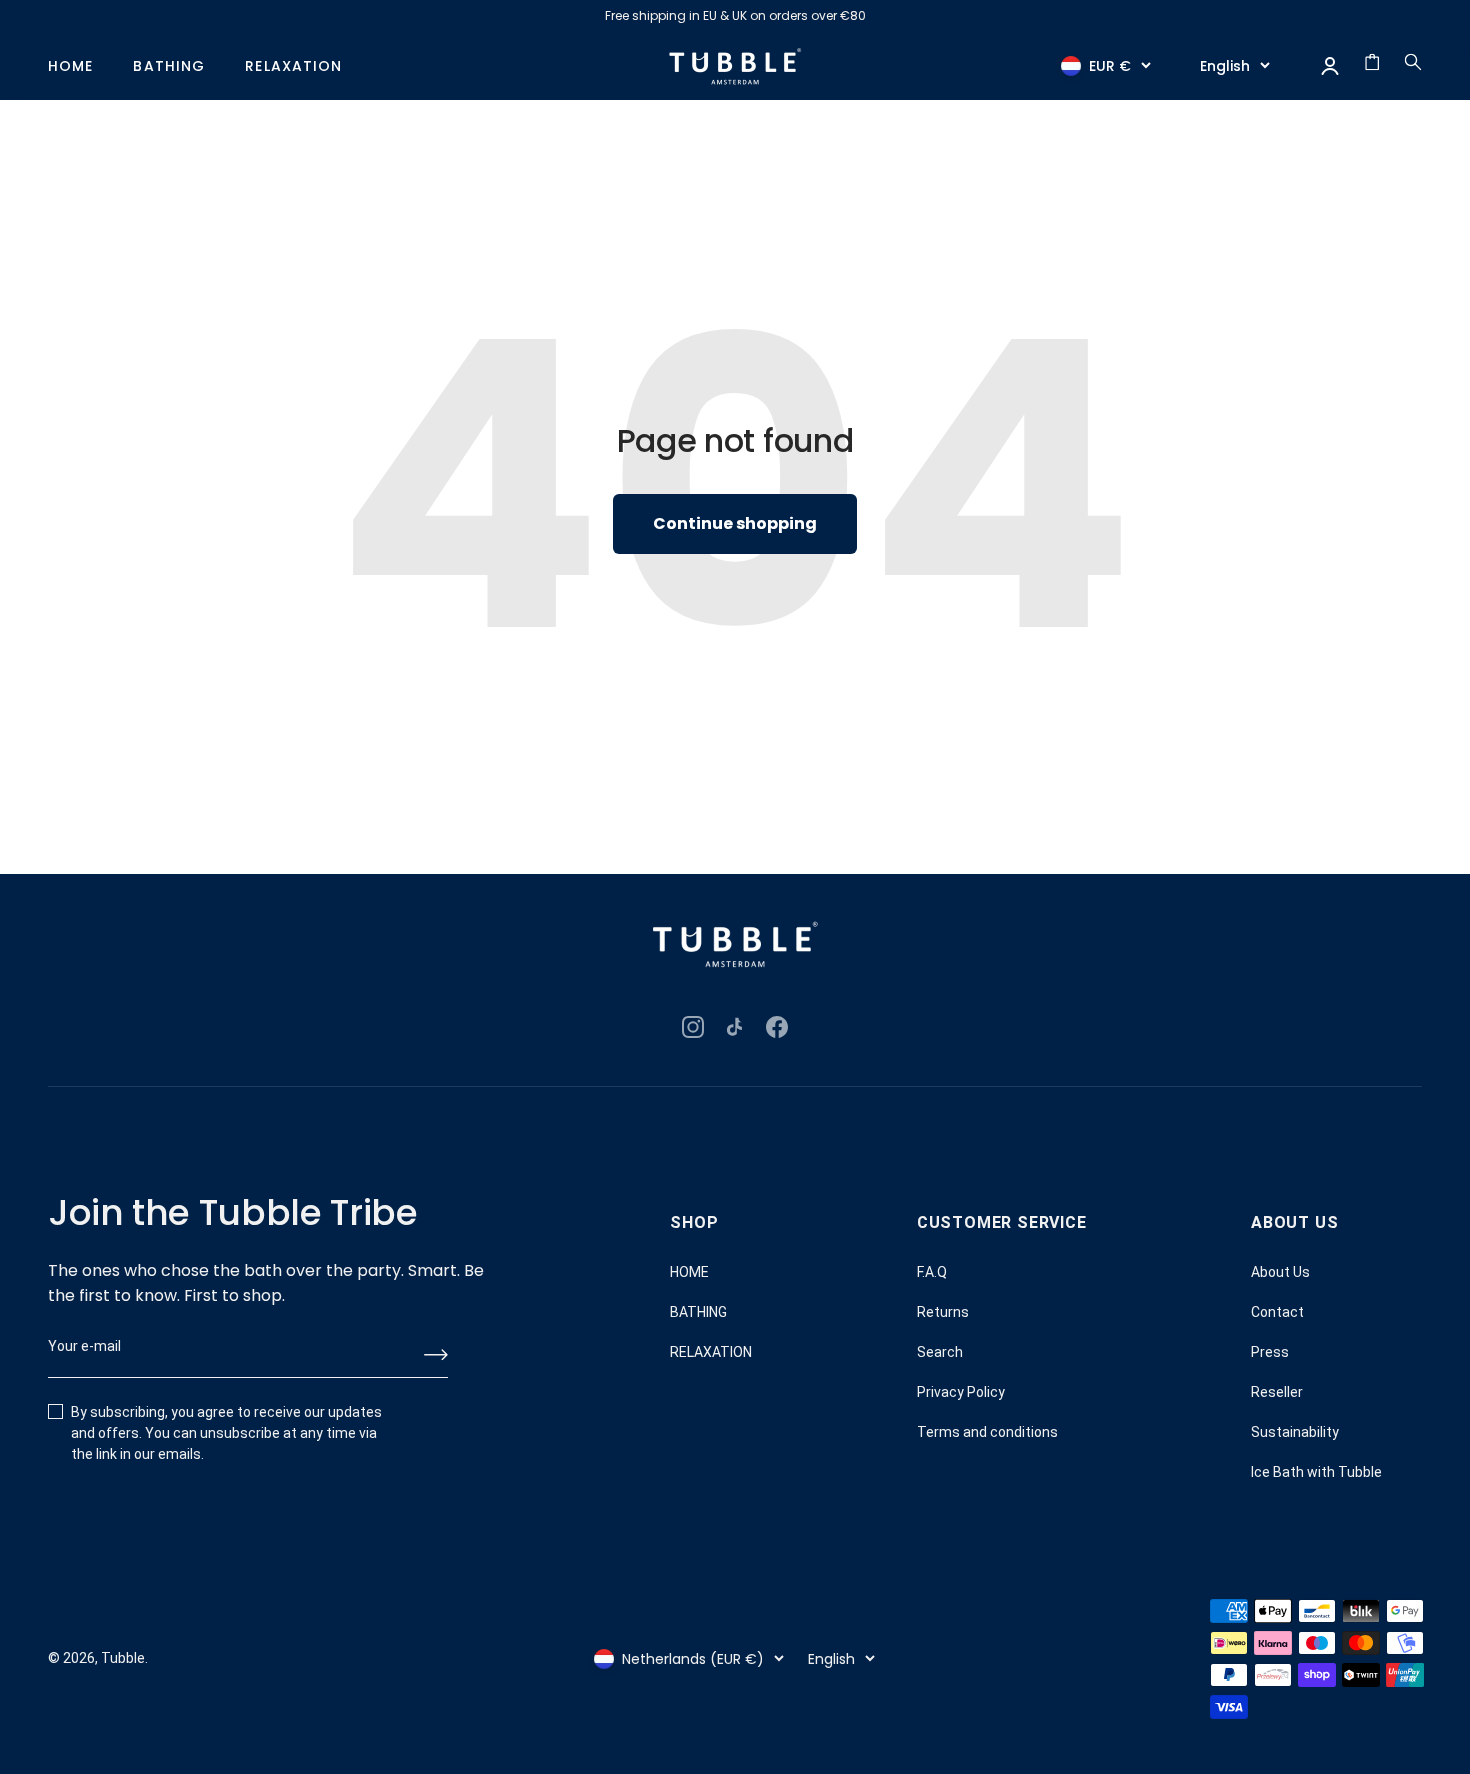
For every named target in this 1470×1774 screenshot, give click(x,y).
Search (940, 1352)
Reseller (1277, 1392)
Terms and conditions (987, 1432)
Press (1270, 1352)
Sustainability (1295, 1432)
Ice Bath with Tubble (1316, 1472)
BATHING (169, 67)
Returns (943, 1312)
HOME (70, 67)
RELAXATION (293, 67)
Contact (1277, 1312)
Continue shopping (735, 523)
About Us (1280, 1272)
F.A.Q (932, 1272)
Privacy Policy (961, 1392)
